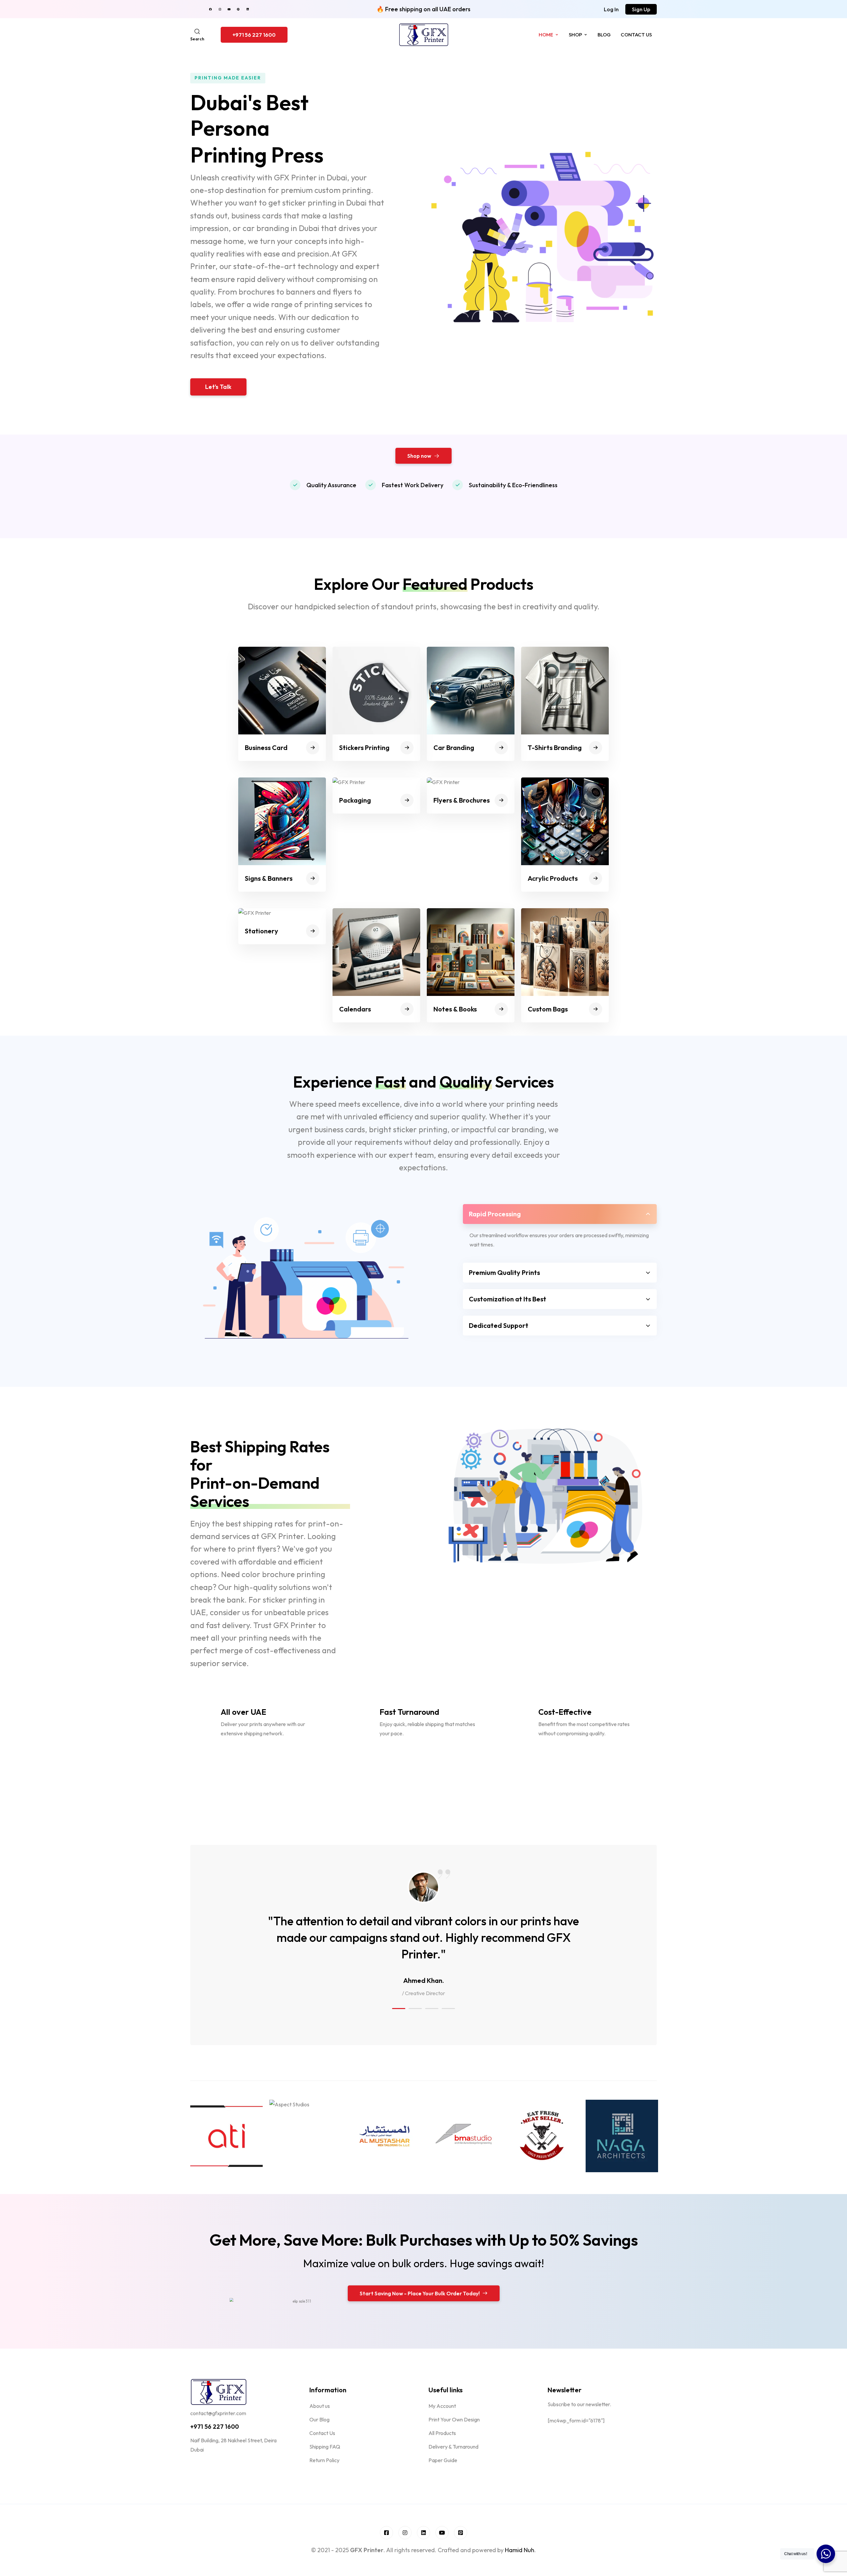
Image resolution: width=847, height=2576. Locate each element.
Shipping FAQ (325, 2447)
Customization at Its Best (508, 1299)
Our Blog (319, 2419)
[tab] (560, 1214)
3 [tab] (432, 2009)
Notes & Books (455, 1009)
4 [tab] (448, 2009)
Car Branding (454, 748)
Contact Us (636, 35)
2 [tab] (415, 2009)
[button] (611, 9)
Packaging (355, 800)
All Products (442, 2433)
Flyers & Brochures (462, 800)
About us (320, 2406)
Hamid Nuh (520, 2550)
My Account (442, 2406)
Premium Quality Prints (504, 1272)
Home (546, 35)
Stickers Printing (364, 748)
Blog (604, 35)
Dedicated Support (499, 1325)
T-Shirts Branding (555, 748)
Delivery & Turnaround (453, 2447)
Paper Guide (443, 2460)
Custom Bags (548, 1009)
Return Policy (324, 2460)
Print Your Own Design (454, 2419)
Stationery (262, 931)
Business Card (266, 748)
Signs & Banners (269, 878)
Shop (575, 35)
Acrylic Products (553, 878)
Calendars (355, 1009)
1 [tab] (399, 2009)
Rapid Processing (495, 1214)
